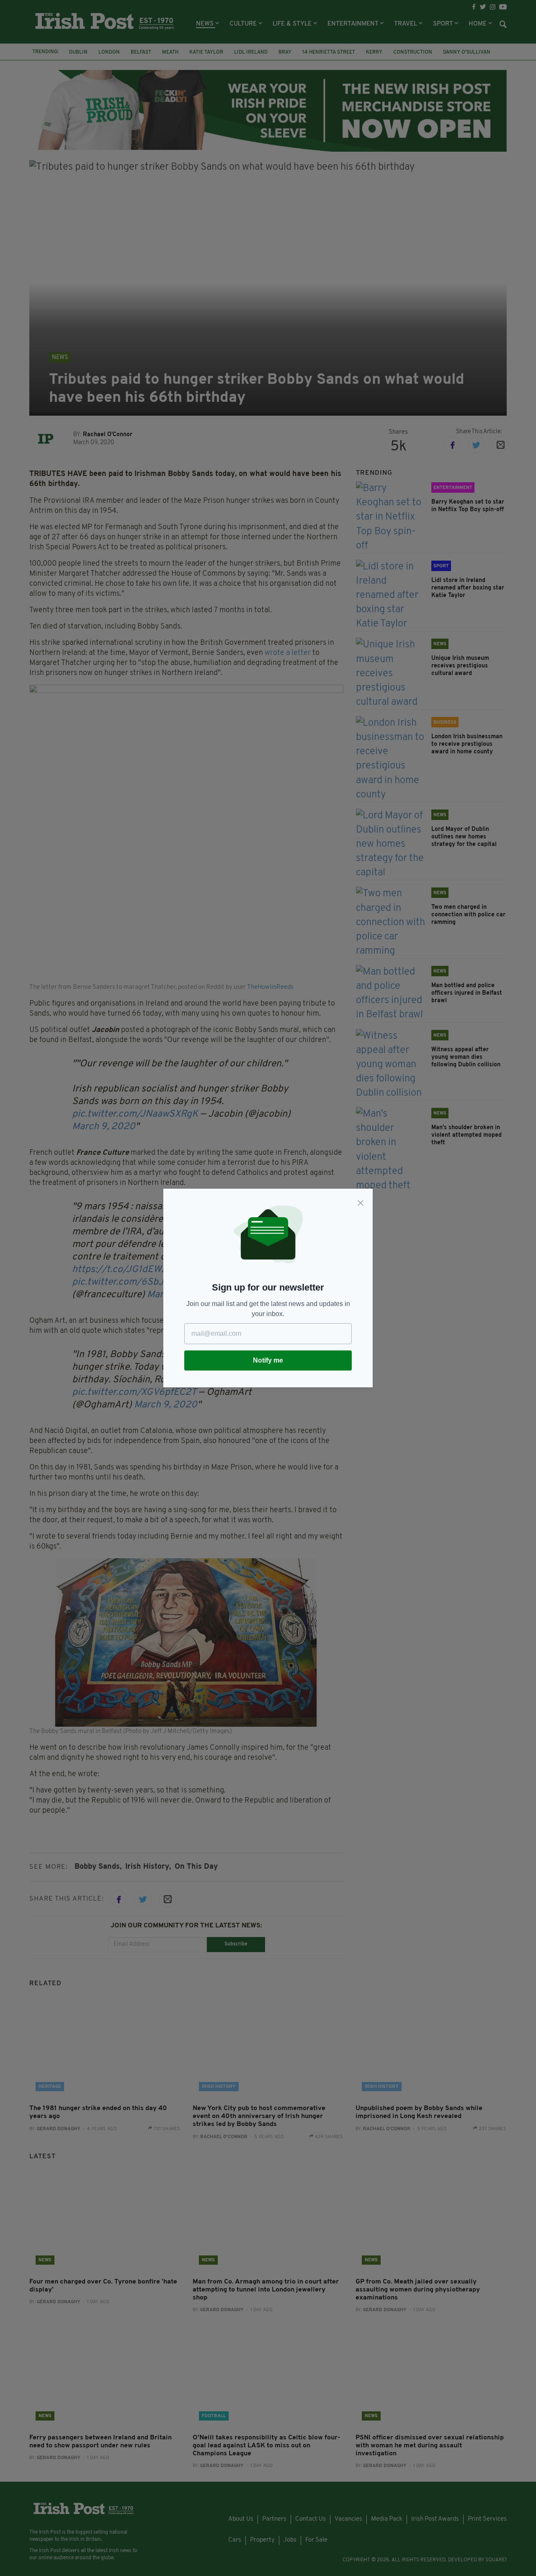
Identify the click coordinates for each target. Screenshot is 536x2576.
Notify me (268, 1360)
